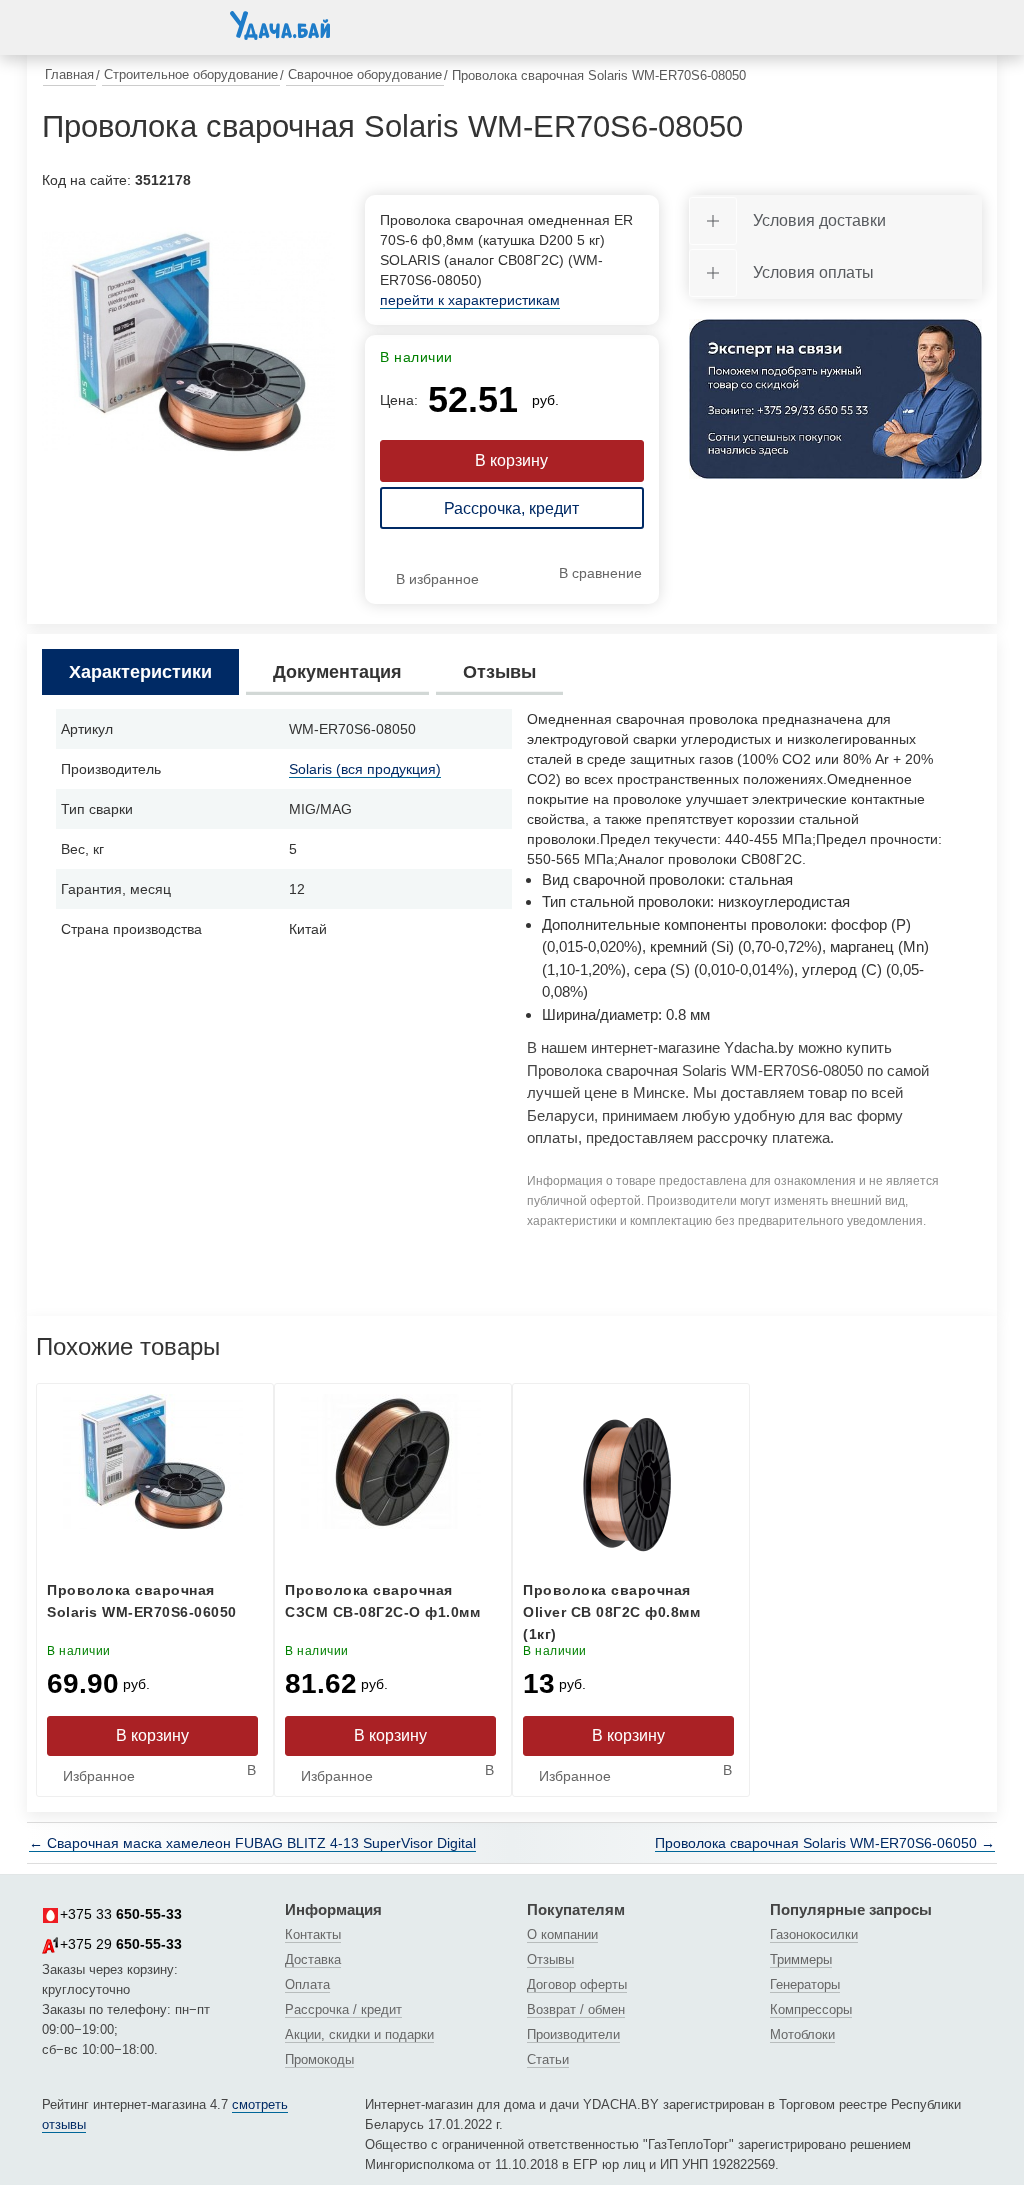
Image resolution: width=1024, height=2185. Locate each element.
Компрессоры (811, 2009)
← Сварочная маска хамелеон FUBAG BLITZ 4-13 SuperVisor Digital (252, 1843)
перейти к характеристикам (470, 300)
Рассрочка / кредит (343, 2009)
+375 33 (121, 1914)
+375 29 (121, 1944)
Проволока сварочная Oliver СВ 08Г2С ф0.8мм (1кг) (611, 1612)
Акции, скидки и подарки (359, 2034)
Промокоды (319, 2059)
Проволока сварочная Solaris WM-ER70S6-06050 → (825, 1843)
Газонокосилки (814, 1934)
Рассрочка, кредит (511, 508)
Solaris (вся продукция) (365, 769)
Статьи (548, 2059)
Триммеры (801, 1959)
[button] (62, 24)
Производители (573, 2034)
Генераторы (805, 1984)
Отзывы (550, 1959)
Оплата (307, 1984)
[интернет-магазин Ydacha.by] (280, 33)
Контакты (313, 1934)
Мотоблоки (802, 2034)
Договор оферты (577, 1984)
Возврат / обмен (576, 2009)
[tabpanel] (188, 341)
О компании (562, 1934)
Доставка (313, 1959)
